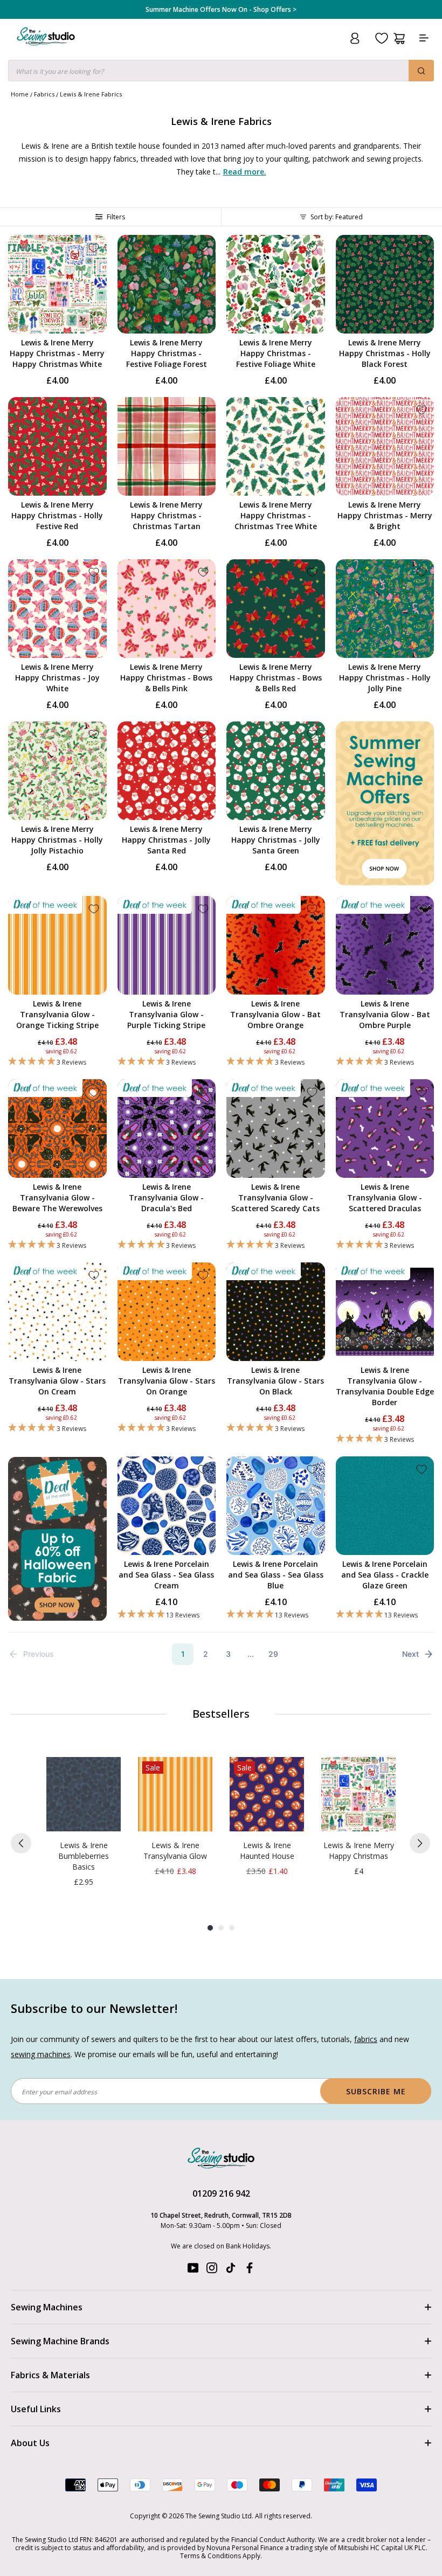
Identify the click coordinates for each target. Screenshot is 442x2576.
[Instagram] (212, 2270)
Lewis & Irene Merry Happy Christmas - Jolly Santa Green (276, 840)
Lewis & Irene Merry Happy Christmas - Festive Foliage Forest (167, 353)
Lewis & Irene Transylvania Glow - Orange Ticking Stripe (57, 1014)
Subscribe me (376, 2091)
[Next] (420, 1843)
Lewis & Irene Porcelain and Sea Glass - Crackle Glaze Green (385, 1575)
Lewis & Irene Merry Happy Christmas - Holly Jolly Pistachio (57, 840)
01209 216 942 (221, 2193)
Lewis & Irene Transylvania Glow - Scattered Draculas (385, 1197)
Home (20, 94)
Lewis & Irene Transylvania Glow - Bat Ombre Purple (385, 1014)
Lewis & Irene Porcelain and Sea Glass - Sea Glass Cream (166, 1575)
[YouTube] (193, 2270)
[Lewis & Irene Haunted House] (267, 1794)
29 (273, 1654)
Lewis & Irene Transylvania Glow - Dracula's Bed (166, 1197)
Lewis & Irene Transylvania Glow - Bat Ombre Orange (275, 1014)
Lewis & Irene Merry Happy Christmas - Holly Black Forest (385, 353)
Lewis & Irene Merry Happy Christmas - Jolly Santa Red (166, 840)
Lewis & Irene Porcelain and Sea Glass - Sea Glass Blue (276, 1575)
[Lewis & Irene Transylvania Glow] (175, 1794)
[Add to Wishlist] (94, 248)
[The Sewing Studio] (46, 49)
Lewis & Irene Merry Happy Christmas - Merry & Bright (385, 515)
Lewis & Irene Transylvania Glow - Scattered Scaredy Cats (275, 1197)
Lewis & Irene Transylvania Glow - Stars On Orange (167, 1381)
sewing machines (41, 2054)
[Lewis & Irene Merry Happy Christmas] (358, 1794)
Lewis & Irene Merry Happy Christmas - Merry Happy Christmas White (57, 353)
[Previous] (21, 1843)
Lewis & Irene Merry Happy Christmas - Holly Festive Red (57, 515)
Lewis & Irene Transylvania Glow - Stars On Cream (57, 1381)
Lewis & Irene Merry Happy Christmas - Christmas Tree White (276, 515)
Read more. (245, 172)
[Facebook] (250, 2270)
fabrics (366, 2039)
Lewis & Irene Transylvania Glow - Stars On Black (275, 1381)
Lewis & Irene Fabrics (91, 94)
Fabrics (44, 94)
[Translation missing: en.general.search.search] (421, 71)
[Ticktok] (231, 2270)
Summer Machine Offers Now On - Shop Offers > (221, 10)
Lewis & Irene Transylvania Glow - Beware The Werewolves (57, 1197)
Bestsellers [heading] (221, 1714)
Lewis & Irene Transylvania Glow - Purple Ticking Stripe (166, 1014)
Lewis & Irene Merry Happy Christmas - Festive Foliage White (276, 353)
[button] (57, 1062)
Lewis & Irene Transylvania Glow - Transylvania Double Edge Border (385, 1386)
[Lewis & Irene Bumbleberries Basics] (84, 1794)
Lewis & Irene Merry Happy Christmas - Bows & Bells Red (276, 678)
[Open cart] (399, 39)
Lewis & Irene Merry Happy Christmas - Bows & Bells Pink (166, 678)
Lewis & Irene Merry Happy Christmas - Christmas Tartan (166, 515)
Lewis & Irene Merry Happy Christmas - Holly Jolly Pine (385, 678)
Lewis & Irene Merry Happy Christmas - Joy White (57, 678)
